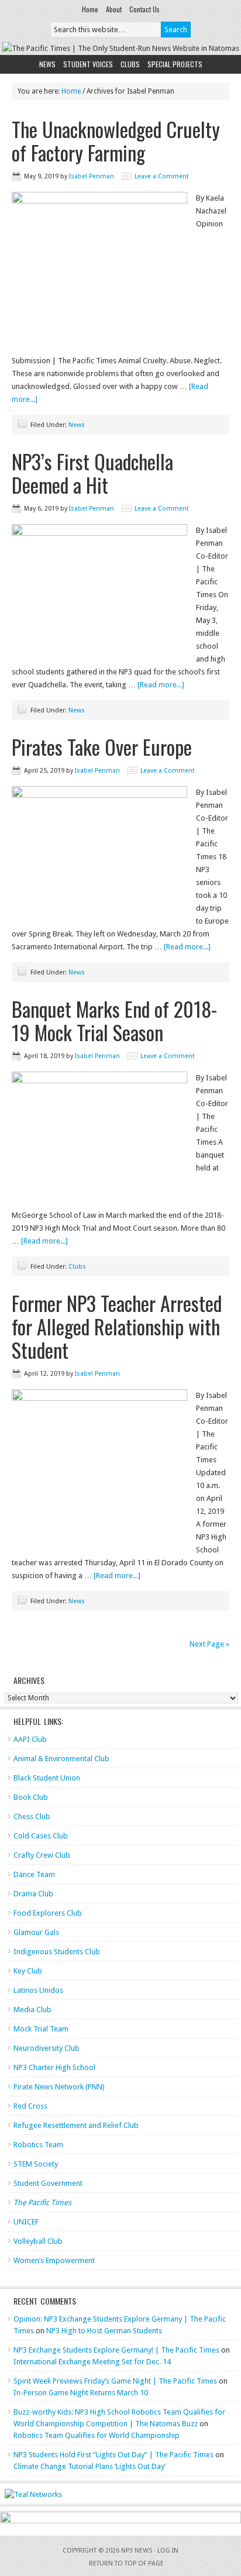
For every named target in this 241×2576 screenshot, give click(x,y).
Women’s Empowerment (54, 2260)
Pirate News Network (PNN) (59, 2087)
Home (90, 9)
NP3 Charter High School (54, 2067)
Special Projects (175, 64)
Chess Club (32, 1816)
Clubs (130, 64)
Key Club (28, 1971)
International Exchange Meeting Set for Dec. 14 (92, 2362)
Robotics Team (38, 2145)
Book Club (31, 1797)
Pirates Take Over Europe (102, 747)
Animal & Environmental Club (61, 1759)
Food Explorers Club (48, 1913)
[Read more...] (161, 685)
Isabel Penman (92, 176)
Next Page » (209, 1644)
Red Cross (30, 2106)
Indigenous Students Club (57, 1952)
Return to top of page (126, 2563)
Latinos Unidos (38, 1990)
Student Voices (88, 64)
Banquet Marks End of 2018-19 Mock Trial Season (114, 1020)
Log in (168, 2551)
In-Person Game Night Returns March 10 (81, 2393)
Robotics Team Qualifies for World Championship (97, 2435)
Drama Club (33, 1894)
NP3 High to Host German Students (104, 2331)
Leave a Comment (162, 176)
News (47, 64)
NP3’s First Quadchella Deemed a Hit (92, 473)
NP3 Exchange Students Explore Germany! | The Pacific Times (116, 2350)
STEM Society (36, 2164)
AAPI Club (30, 1739)
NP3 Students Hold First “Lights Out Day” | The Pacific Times (113, 2455)
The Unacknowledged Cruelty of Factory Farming (116, 141)
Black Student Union (47, 1778)
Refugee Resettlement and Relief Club (76, 2125)
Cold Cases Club (41, 1836)
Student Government (48, 2183)
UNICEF (26, 2222)
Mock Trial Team (41, 2029)
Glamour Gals (36, 1932)
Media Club (32, 2010)
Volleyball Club (38, 2241)
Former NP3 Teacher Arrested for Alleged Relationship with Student (117, 1326)
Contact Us (144, 9)
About (114, 9)
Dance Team (34, 1874)
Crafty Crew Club (42, 1855)
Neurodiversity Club (47, 2048)
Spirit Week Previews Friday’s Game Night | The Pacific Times (115, 2381)
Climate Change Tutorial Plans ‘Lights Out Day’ (89, 2466)
